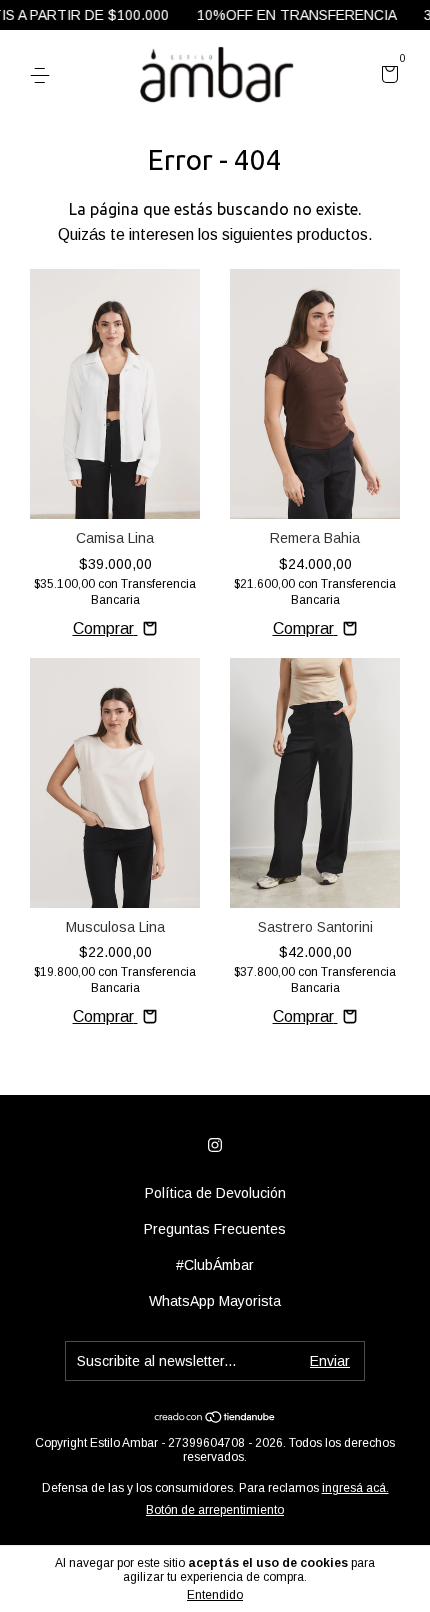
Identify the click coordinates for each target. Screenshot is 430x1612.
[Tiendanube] (215, 1418)
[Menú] (43, 76)
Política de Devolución (215, 1193)
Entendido (215, 1595)
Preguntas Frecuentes (215, 1229)
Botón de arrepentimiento (215, 1510)
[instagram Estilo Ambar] (215, 1145)
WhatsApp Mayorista (215, 1301)
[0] (386, 77)
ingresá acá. (355, 1488)
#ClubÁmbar (215, 1265)
